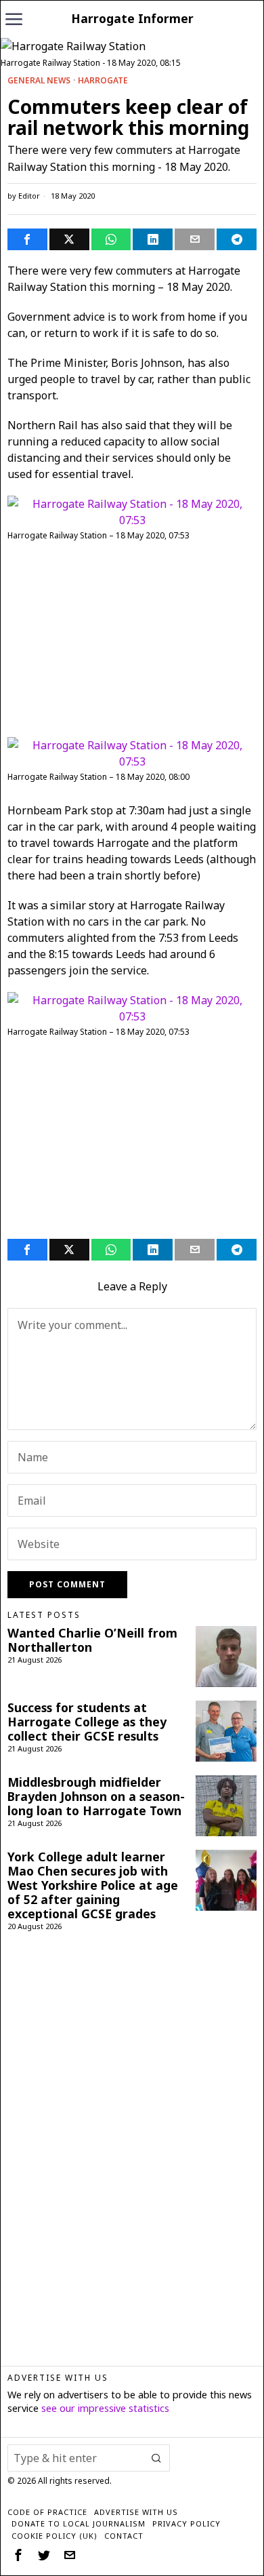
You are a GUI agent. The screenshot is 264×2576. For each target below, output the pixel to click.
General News (39, 81)
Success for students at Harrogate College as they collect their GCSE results (87, 1722)
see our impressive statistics (105, 2408)
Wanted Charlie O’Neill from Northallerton (92, 1640)
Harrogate (103, 81)
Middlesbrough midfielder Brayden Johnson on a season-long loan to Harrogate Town (96, 1797)
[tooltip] (27, 239)
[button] (156, 2458)
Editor (29, 196)
